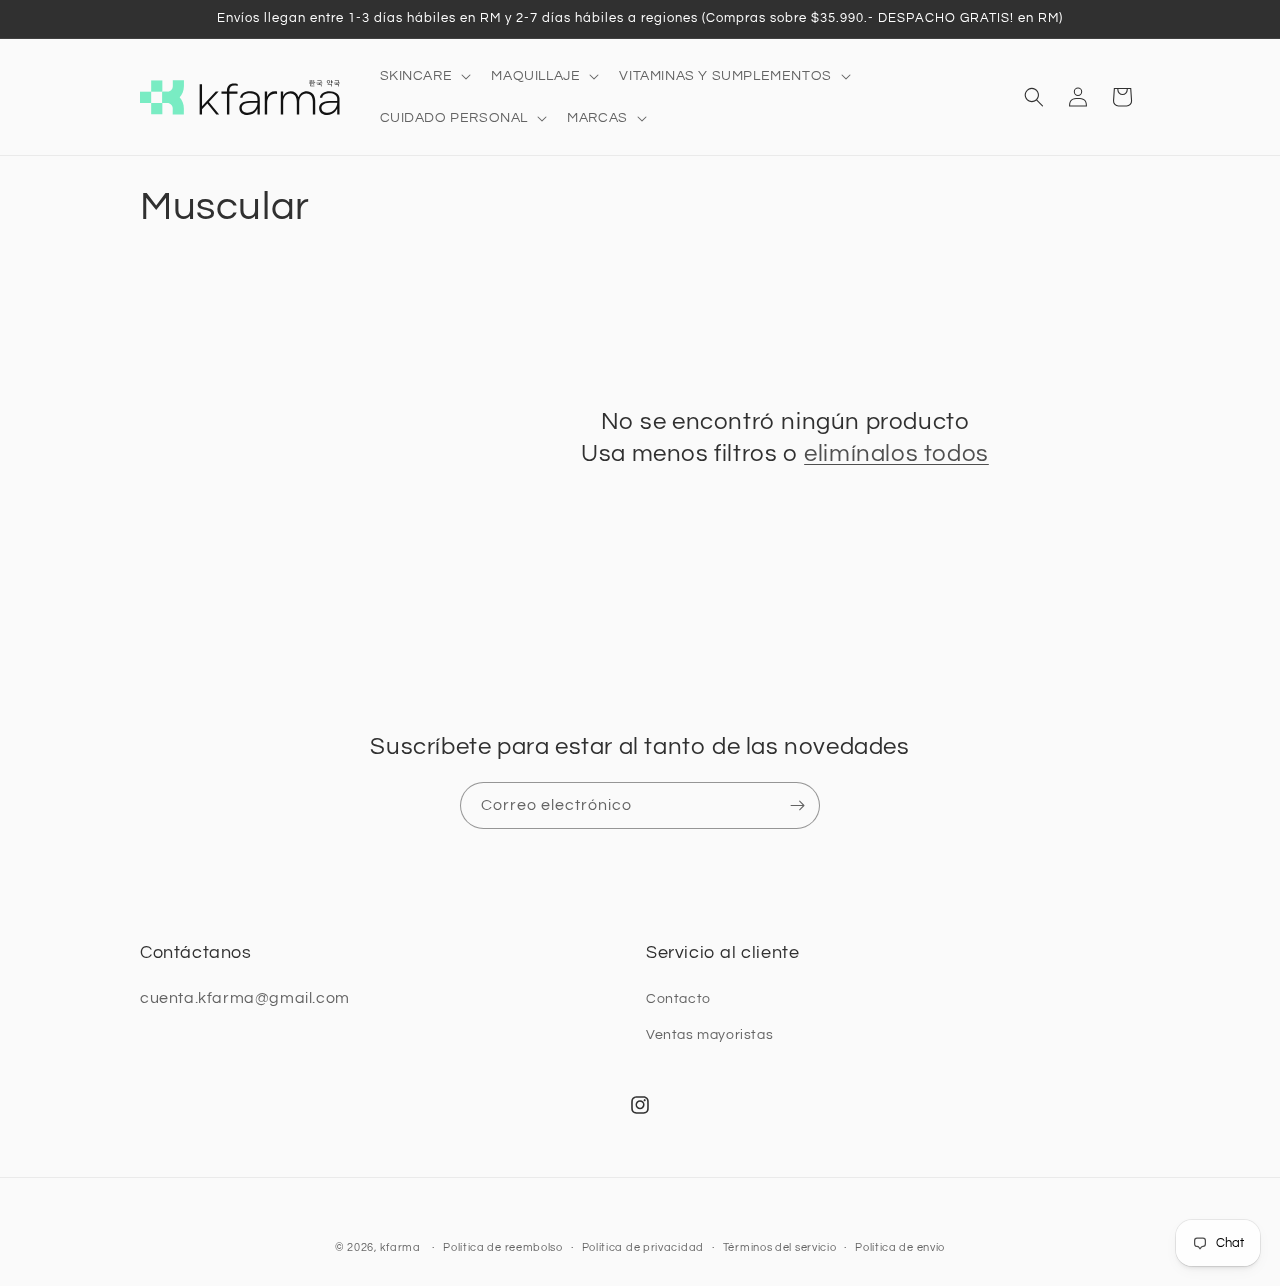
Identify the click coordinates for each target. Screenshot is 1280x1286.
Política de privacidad (643, 1247)
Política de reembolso (503, 1247)
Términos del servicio (780, 1247)
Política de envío (900, 1247)
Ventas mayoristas (709, 1035)
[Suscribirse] (797, 805)
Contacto (678, 999)
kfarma (400, 1247)
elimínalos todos (896, 453)
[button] (424, 76)
